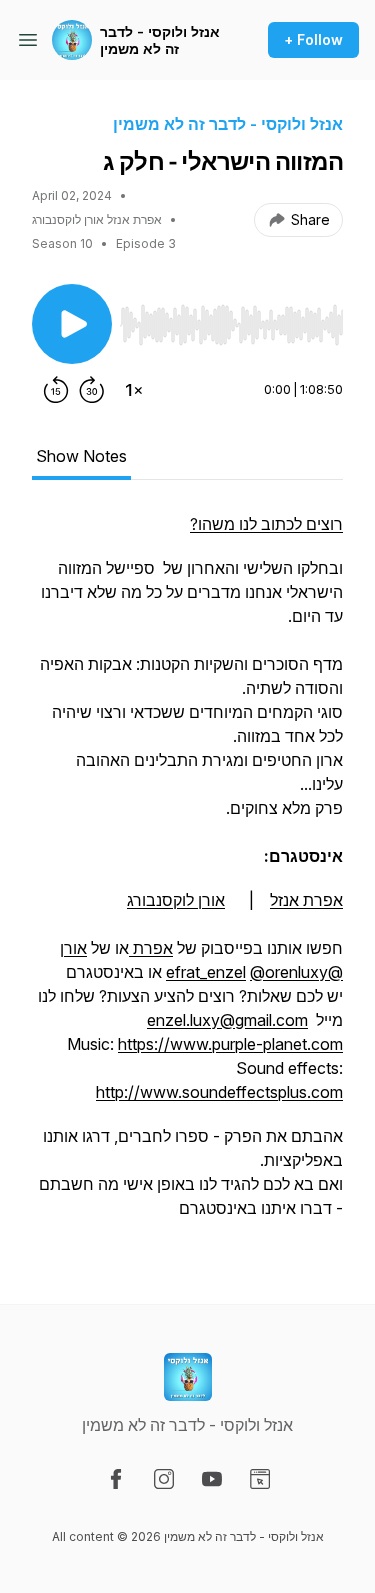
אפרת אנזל (306, 900)
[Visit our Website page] (260, 1479)
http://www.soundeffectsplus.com (219, 1092)
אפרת (151, 948)
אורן (73, 948)
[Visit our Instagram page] (164, 1479)
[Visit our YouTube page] (212, 1479)
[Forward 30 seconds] (92, 390)
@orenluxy (289, 972)
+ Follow (313, 39)
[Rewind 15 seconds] (56, 390)
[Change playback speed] (134, 390)
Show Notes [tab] (81, 456)
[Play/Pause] (72, 324)
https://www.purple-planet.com (230, 1044)
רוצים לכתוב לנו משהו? (266, 524)
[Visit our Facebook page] (116, 1479)
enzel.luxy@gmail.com (227, 1020)
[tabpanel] (187, 876)
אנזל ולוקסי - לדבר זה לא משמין (160, 40)
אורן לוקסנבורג (176, 900)
